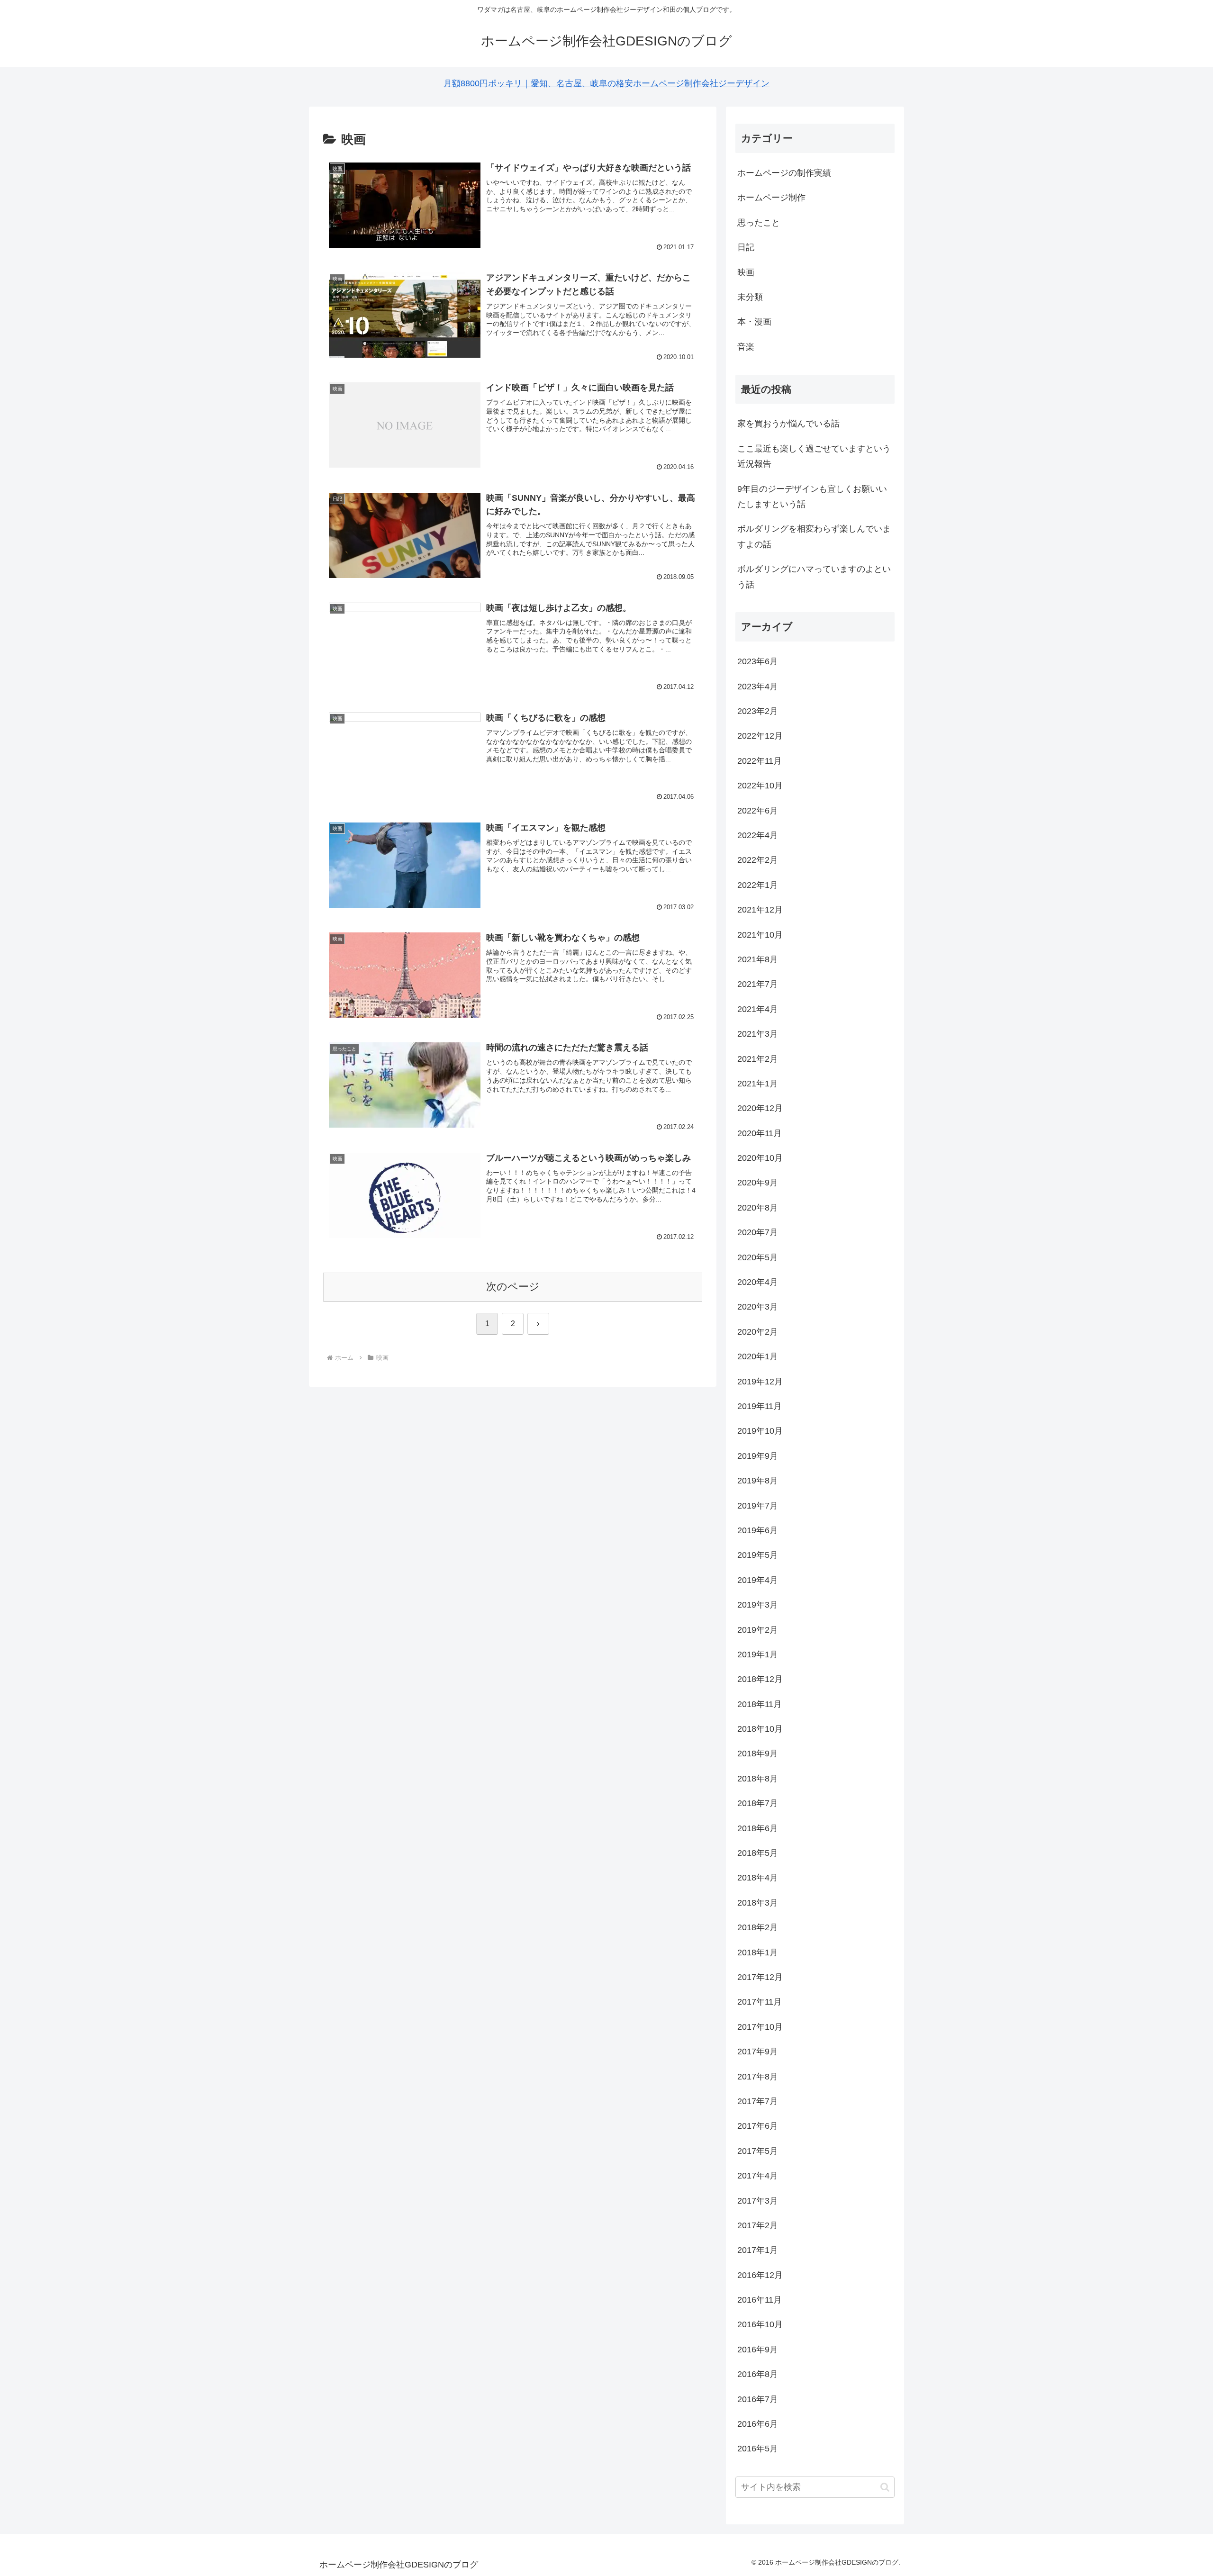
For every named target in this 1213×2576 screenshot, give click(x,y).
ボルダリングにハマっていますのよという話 (814, 577)
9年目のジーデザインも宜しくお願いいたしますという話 (812, 497)
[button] (885, 2487)
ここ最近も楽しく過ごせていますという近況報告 (814, 456)
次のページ (513, 1287)
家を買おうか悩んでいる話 (788, 424)
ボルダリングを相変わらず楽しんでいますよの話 (814, 536)
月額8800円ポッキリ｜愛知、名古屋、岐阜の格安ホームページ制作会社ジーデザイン (606, 83)
